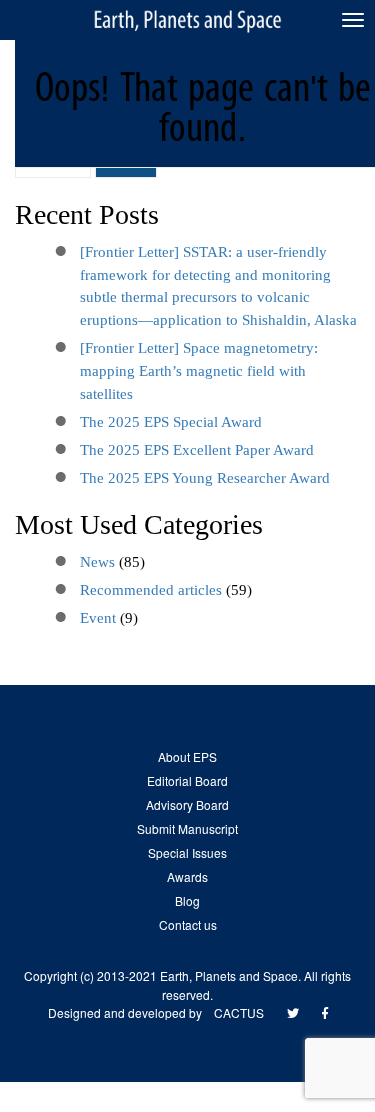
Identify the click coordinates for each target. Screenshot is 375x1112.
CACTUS (239, 1012)
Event (98, 618)
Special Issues (187, 852)
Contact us (188, 924)
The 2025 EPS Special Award (171, 422)
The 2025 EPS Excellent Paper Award (197, 450)
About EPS (187, 756)
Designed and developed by (131, 1012)
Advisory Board (187, 804)
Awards (187, 876)
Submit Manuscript (187, 828)
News (97, 562)
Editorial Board (187, 780)
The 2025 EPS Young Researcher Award (205, 478)
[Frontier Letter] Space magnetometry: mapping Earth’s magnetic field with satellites (199, 371)
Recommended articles (151, 590)
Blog (187, 900)
